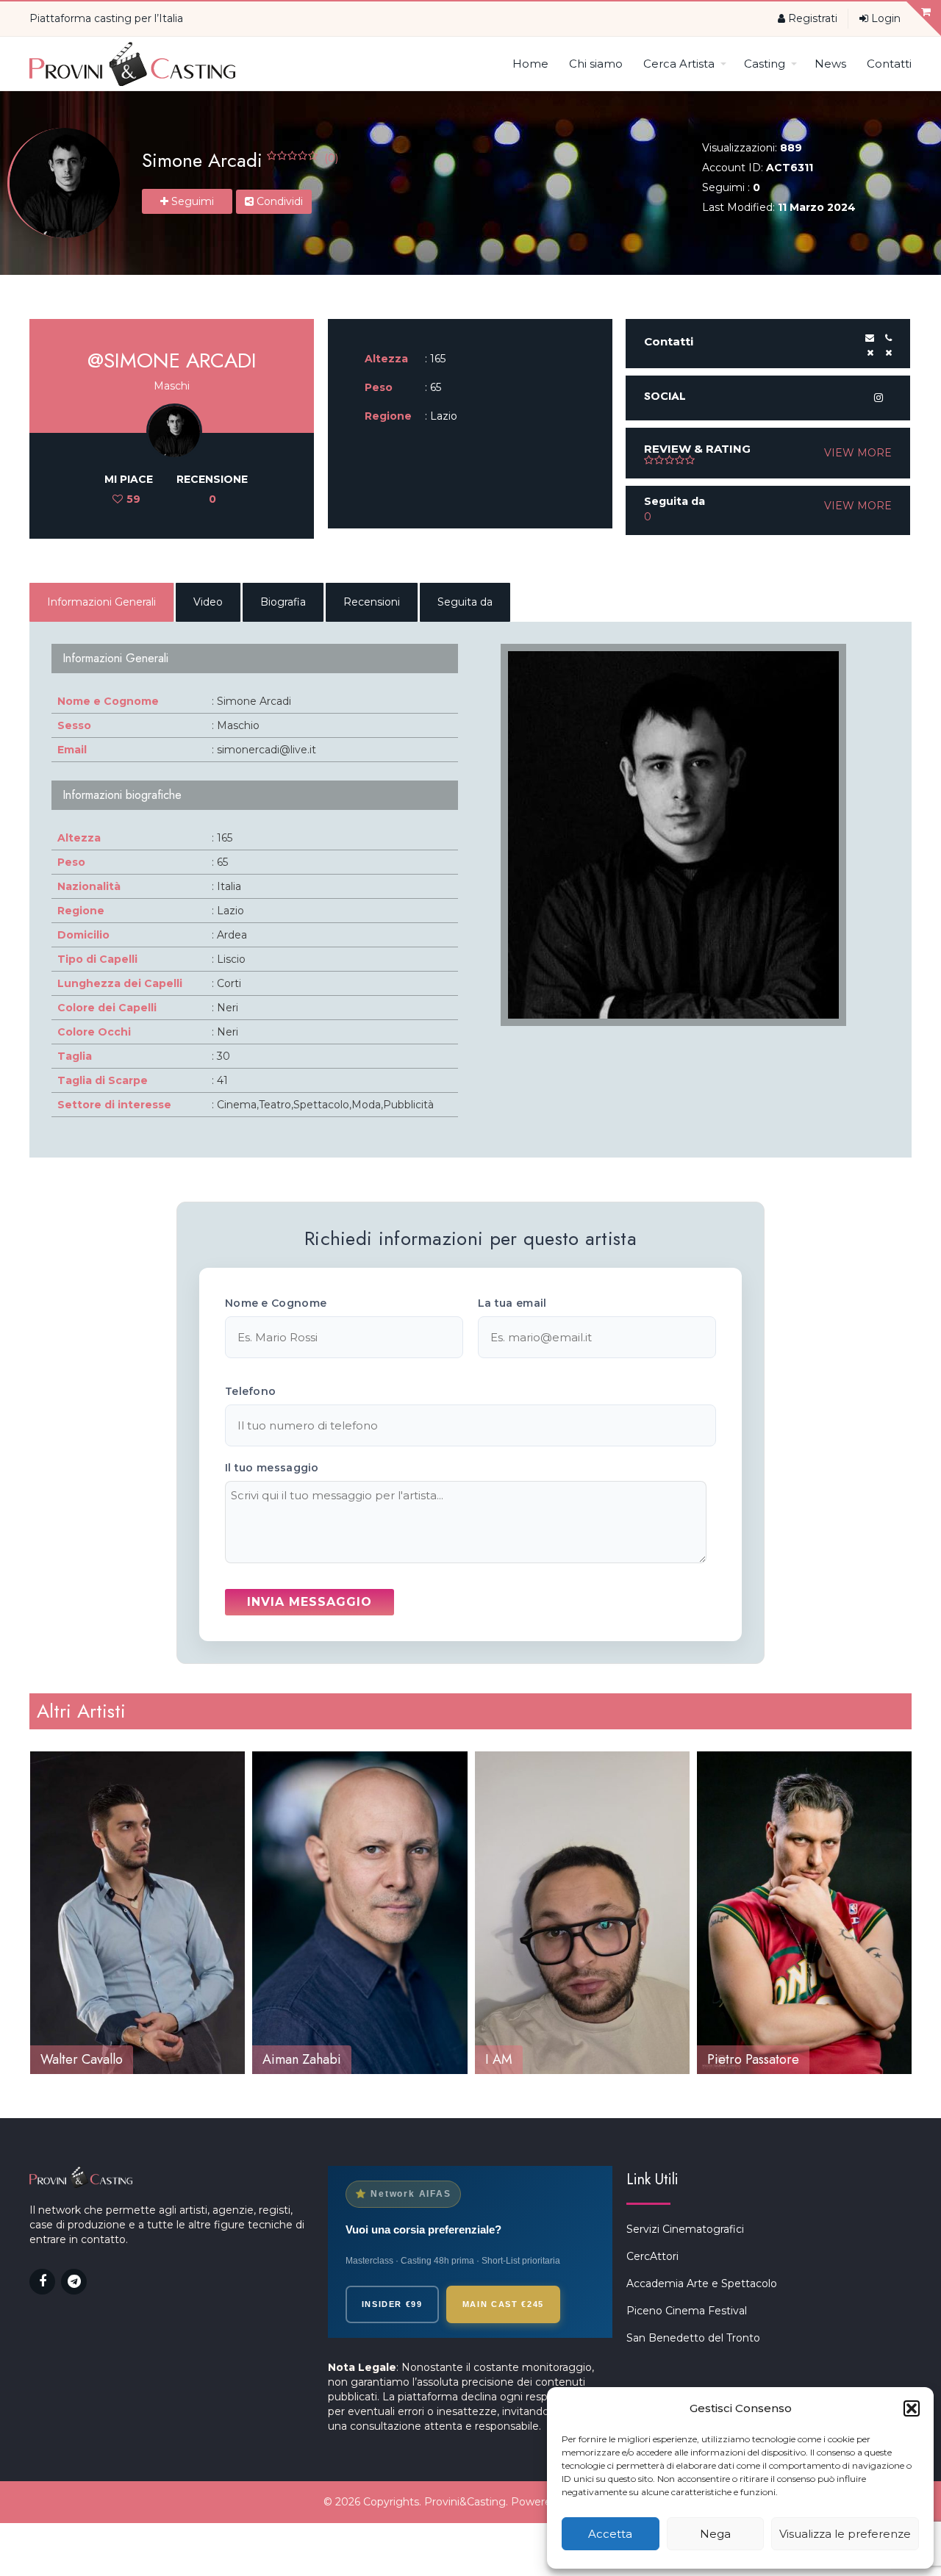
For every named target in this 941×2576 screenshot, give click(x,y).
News (830, 64)
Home (530, 64)
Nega (715, 2534)
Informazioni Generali (101, 602)
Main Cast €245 (503, 2304)
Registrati (811, 18)
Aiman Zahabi (302, 2059)
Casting (765, 64)
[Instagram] (879, 398)
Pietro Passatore (753, 2059)
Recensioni (372, 602)
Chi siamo (596, 64)
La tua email (512, 1303)
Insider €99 (392, 2304)
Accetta (610, 2534)
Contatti (889, 64)
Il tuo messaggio (272, 1468)
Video (208, 602)
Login (884, 18)
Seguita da (465, 602)
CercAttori (652, 2256)
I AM (499, 2059)
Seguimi (191, 201)
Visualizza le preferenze (845, 2534)
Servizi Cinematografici (685, 2229)
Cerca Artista (679, 64)
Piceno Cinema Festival (687, 2311)
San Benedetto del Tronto (693, 2338)
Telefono (250, 1391)
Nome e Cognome (276, 1303)
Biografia (283, 602)
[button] (912, 2408)
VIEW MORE (858, 453)
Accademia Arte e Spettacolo (702, 2283)
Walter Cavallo (82, 2059)
